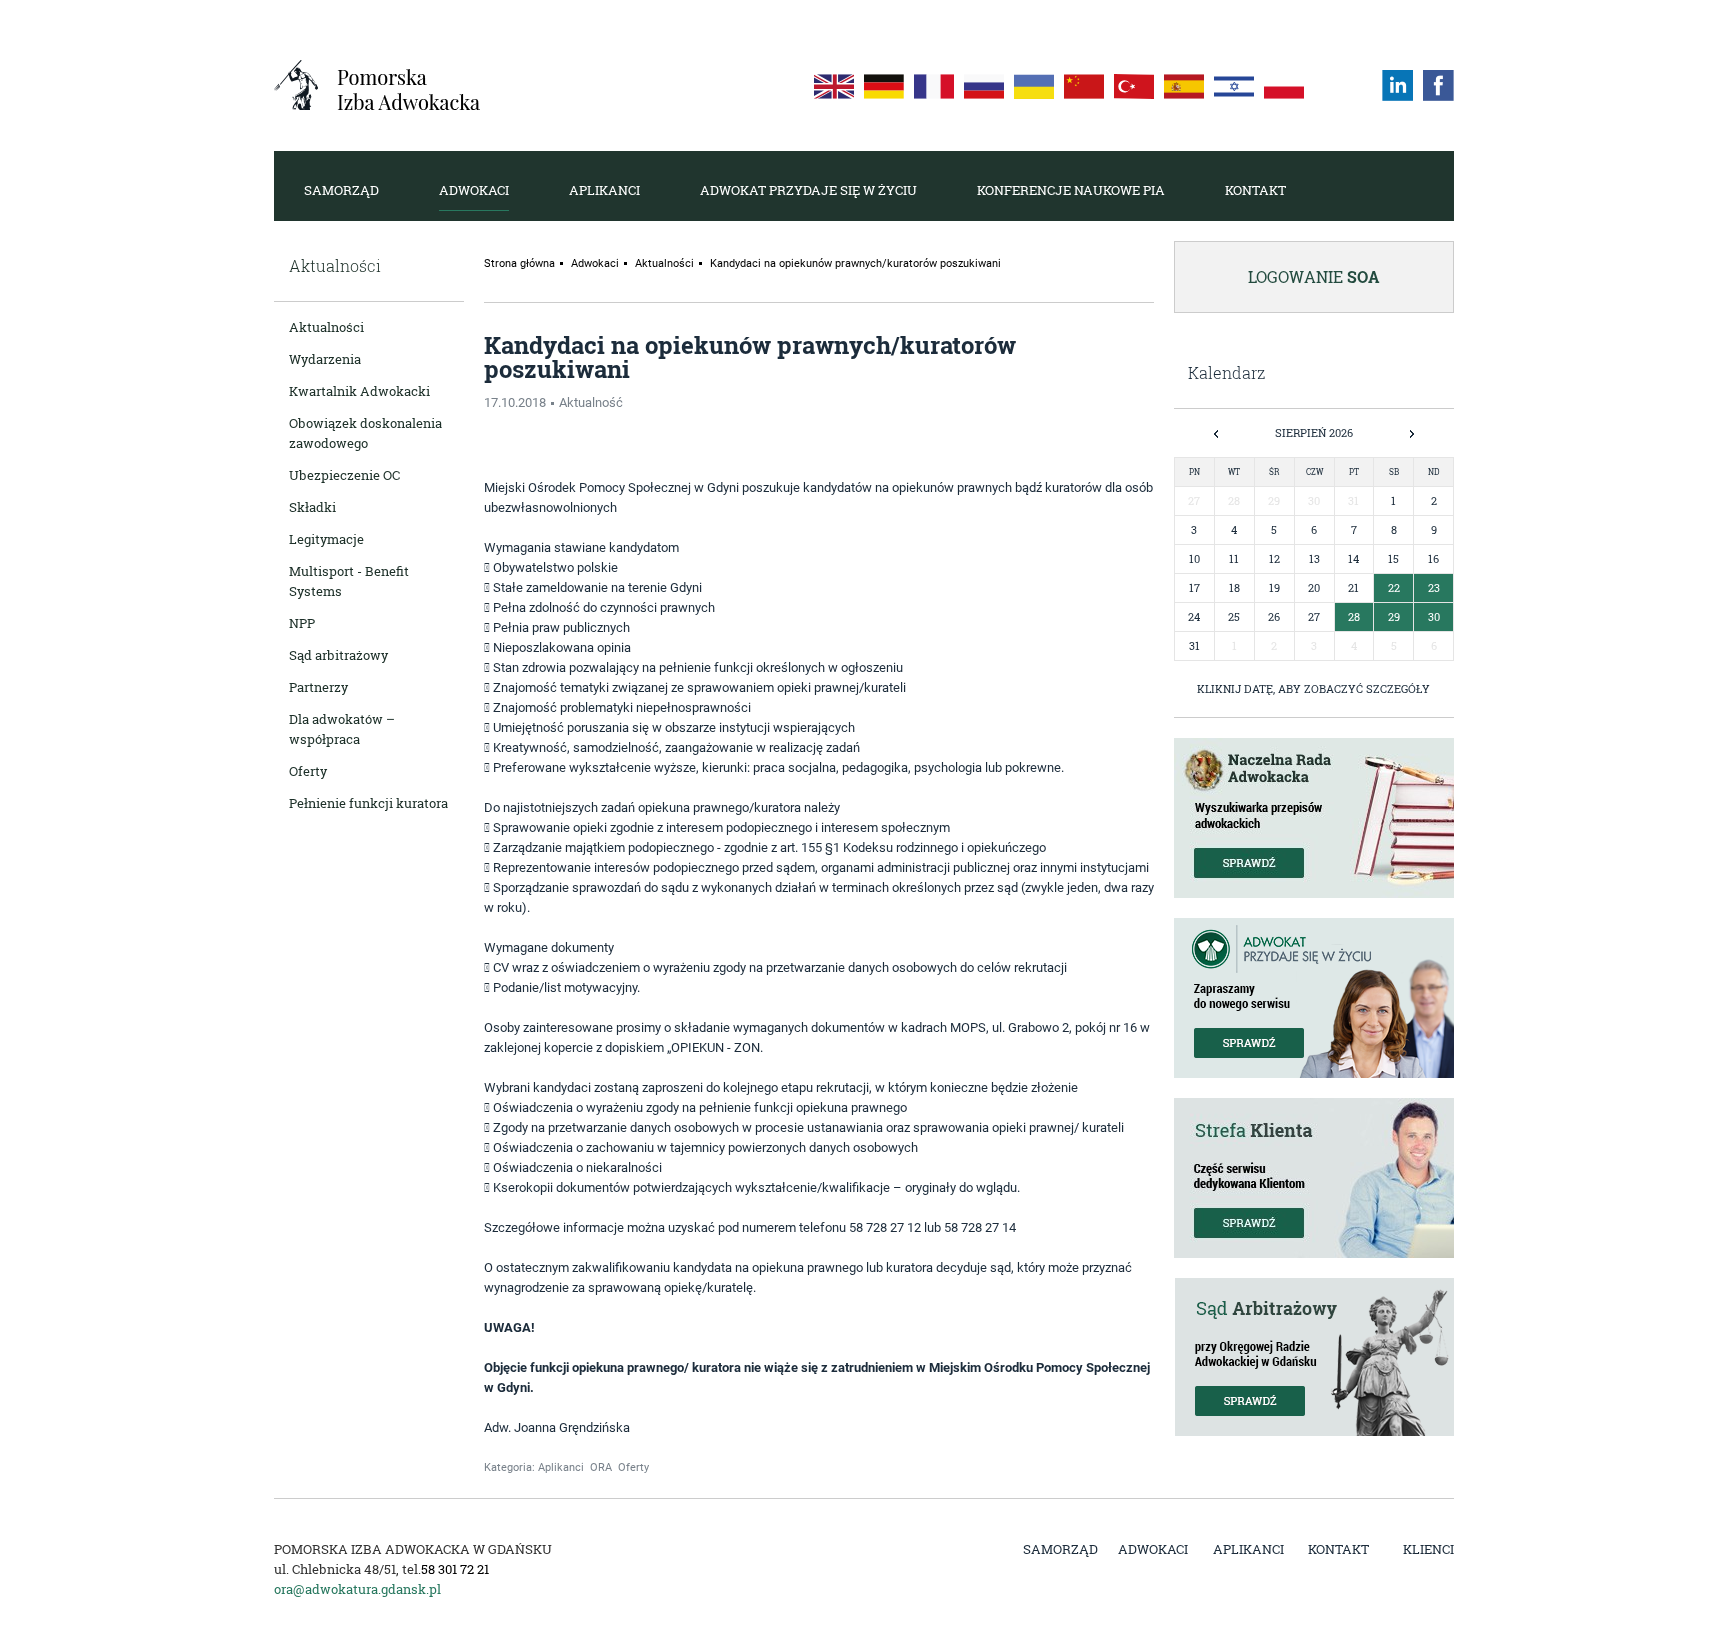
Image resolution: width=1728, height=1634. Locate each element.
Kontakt (1255, 190)
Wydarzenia (325, 359)
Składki (312, 507)
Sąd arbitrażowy (338, 655)
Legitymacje (326, 539)
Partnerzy (318, 687)
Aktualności (326, 327)
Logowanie (1314, 276)
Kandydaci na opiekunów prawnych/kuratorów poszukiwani (855, 263)
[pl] (1284, 86)
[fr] (934, 86)
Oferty (308, 771)
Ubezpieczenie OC (344, 475)
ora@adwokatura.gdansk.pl (357, 1589)
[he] (1234, 86)
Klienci (1428, 1549)
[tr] (1134, 86)
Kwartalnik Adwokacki (359, 391)
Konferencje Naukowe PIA (1071, 190)
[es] (1184, 86)
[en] (834, 86)
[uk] (1034, 86)
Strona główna (519, 263)
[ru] (984, 86)
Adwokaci (474, 190)
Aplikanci (604, 190)
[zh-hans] (1084, 86)
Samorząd (341, 190)
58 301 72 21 (455, 1569)
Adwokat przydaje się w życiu (808, 190)
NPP (302, 623)
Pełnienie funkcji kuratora (368, 803)
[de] (884, 86)
